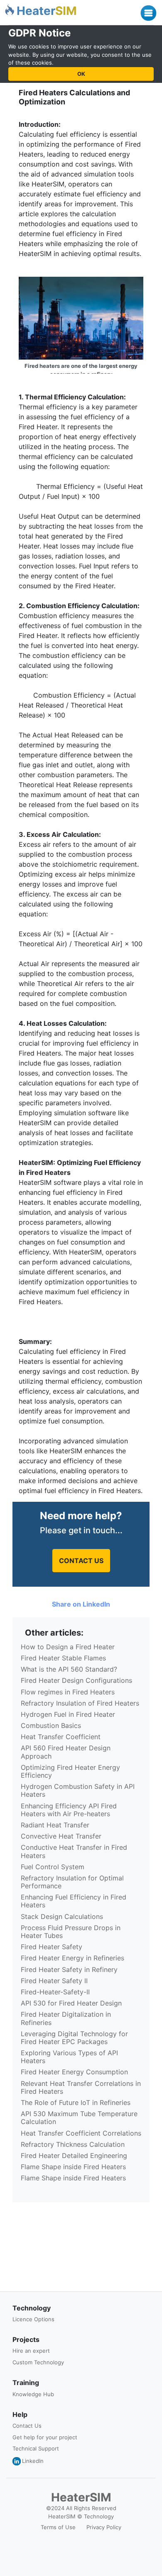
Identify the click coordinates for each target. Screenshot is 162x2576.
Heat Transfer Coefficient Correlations (81, 2133)
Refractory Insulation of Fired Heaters (80, 1703)
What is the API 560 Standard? (69, 1669)
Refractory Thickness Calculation (73, 2144)
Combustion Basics (51, 1725)
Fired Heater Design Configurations (76, 1680)
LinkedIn (33, 2461)
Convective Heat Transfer (61, 1836)
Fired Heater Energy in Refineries (72, 1958)
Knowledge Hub (33, 2394)
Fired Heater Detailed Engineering (74, 2156)
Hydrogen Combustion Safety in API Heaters (78, 1790)
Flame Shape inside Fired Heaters (73, 2167)
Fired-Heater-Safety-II (55, 1992)
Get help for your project (45, 2437)
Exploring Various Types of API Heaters (69, 2057)
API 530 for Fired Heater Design (71, 2003)
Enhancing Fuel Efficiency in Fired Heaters (74, 1901)
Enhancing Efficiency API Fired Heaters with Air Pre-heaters (69, 1810)
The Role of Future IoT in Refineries (76, 2102)
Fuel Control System (53, 1867)
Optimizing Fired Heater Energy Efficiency (70, 1771)
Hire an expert (31, 2351)
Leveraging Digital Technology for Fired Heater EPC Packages (74, 2038)
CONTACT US (81, 1561)
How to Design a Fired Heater (68, 1647)
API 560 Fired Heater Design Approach (66, 1752)
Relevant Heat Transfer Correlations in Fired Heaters (81, 2087)
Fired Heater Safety (52, 1947)
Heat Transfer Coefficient (61, 1737)
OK (81, 74)
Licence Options (33, 2319)
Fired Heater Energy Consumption (74, 2072)
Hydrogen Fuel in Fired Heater (68, 1714)
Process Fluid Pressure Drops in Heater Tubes (71, 1932)
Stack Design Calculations (62, 1916)
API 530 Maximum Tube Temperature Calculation (79, 2118)
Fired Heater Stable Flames (63, 1658)
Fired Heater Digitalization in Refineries (66, 2018)
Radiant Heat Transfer (55, 1825)
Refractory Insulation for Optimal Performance (72, 1882)
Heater (47, 11)
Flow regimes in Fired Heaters (68, 1692)
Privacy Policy (104, 2527)
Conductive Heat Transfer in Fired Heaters (74, 1851)
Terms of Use (58, 2527)
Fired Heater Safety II (54, 1981)
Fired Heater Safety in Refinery (69, 1969)
